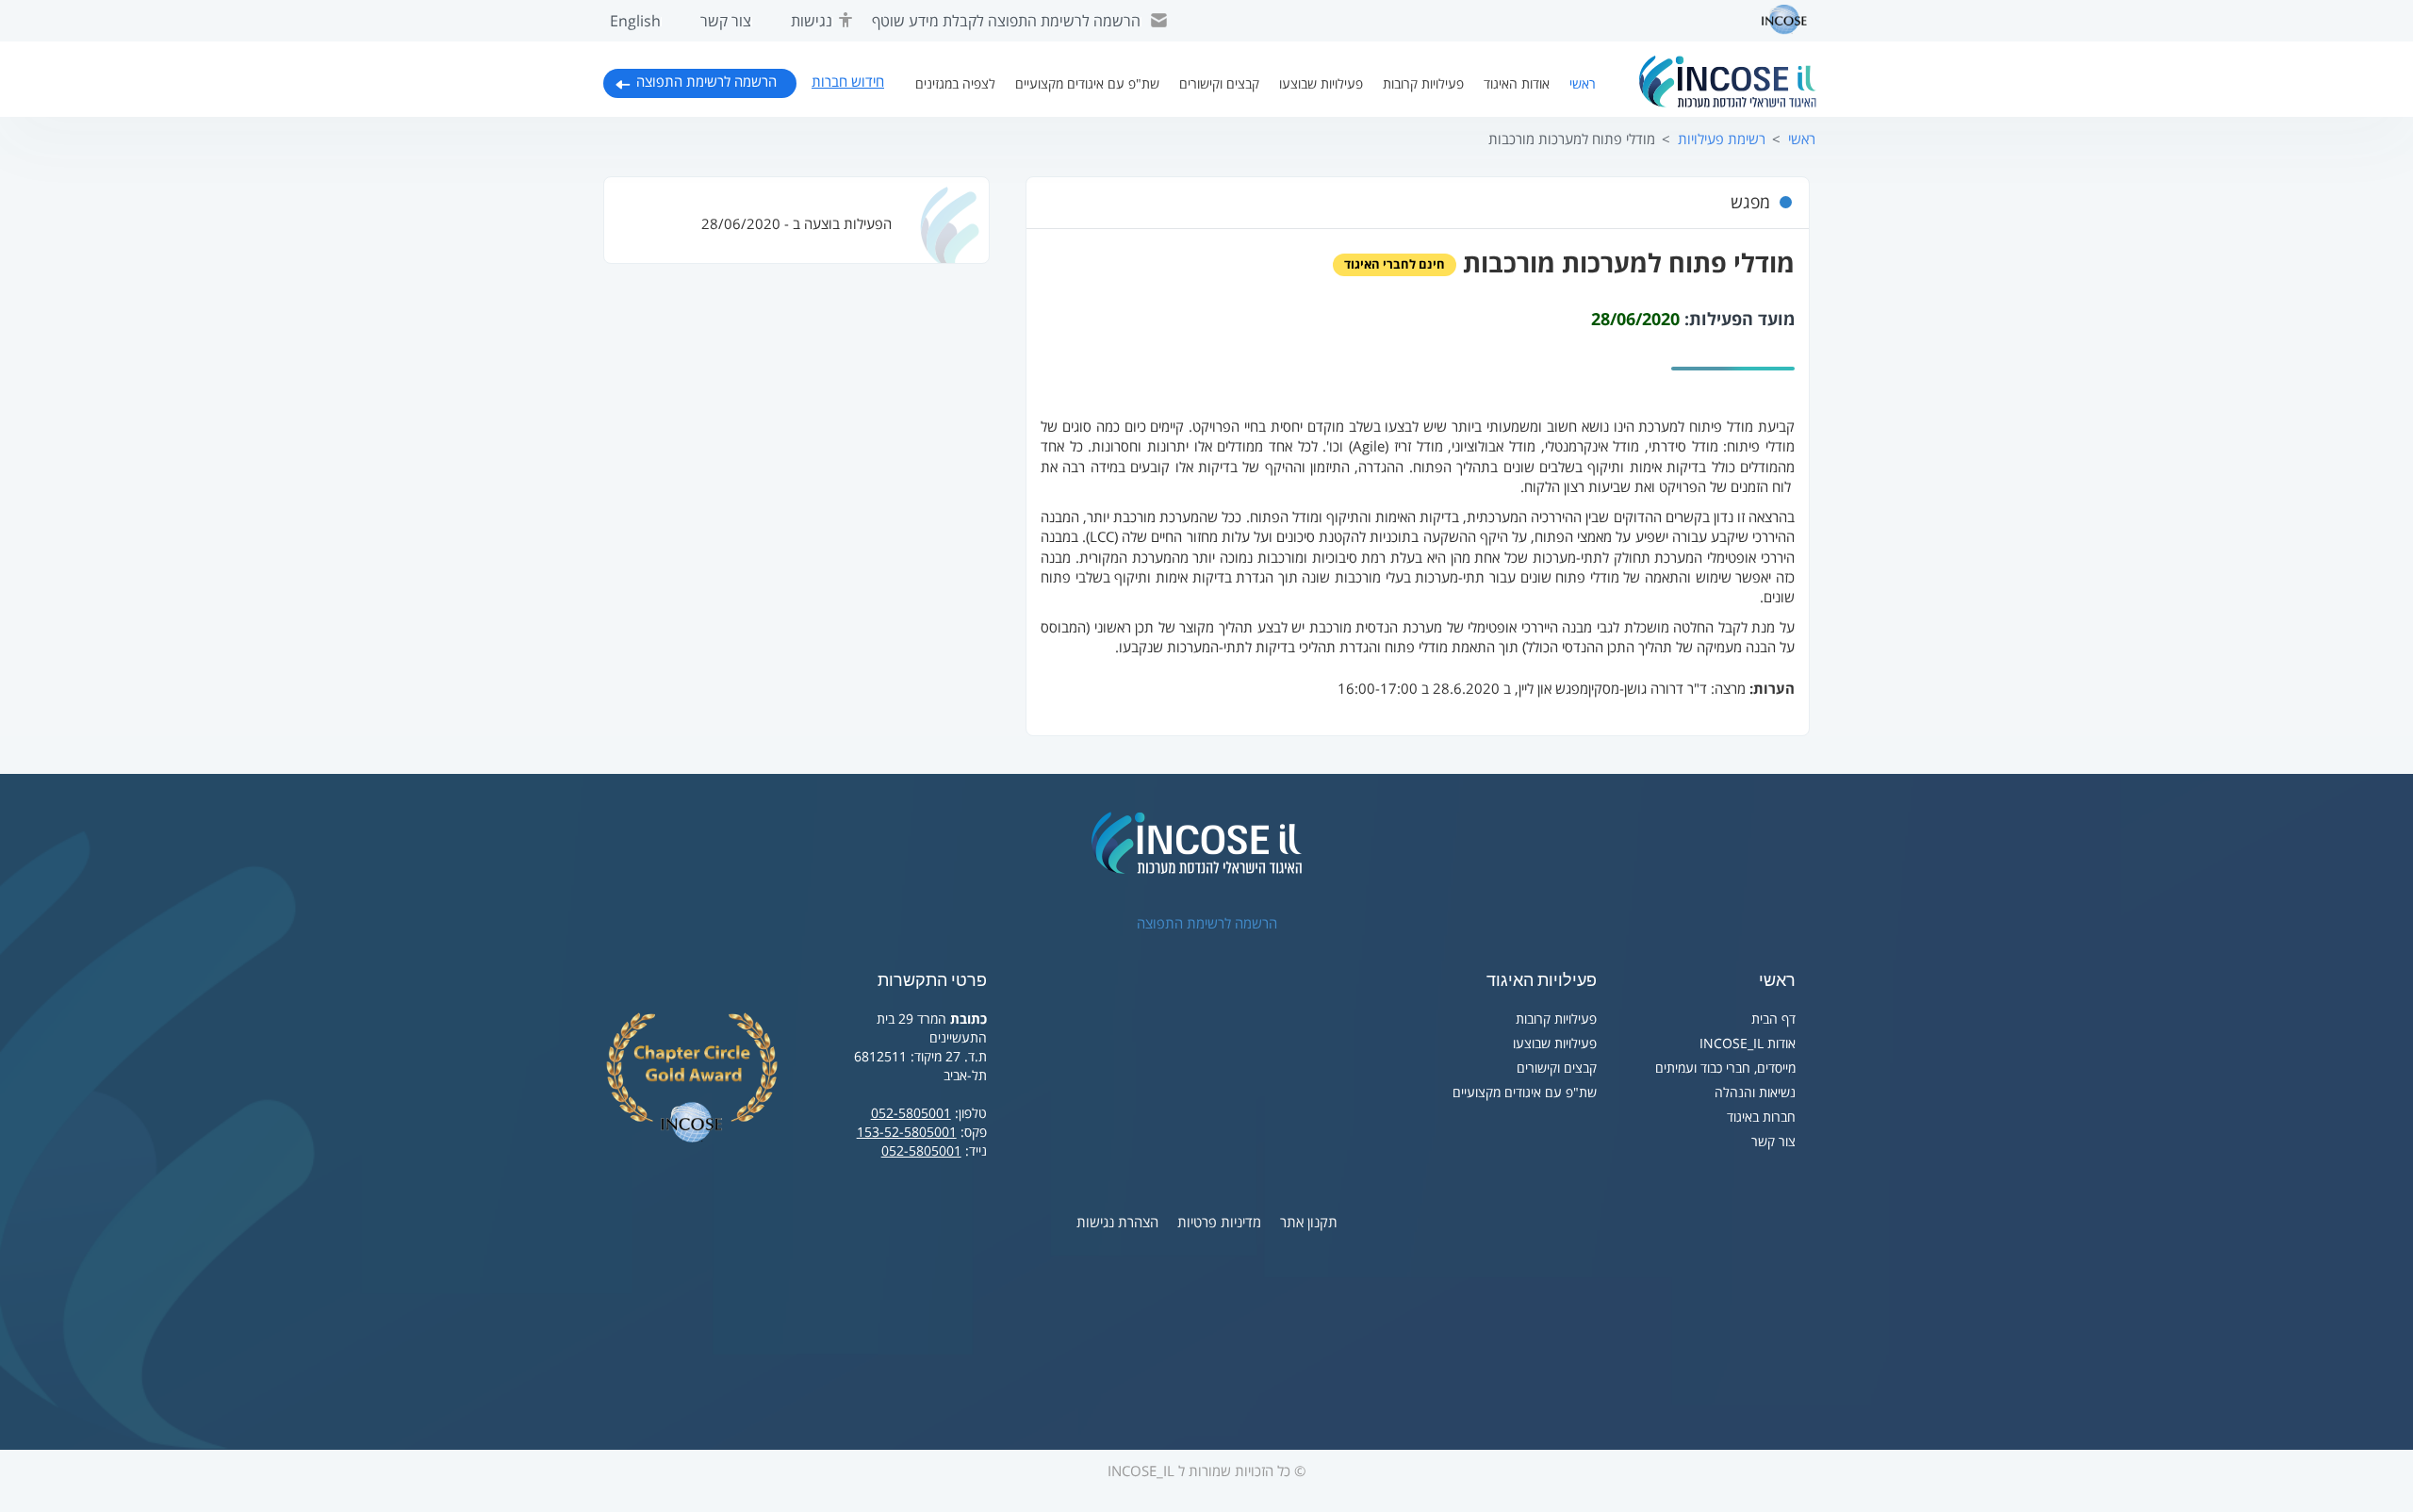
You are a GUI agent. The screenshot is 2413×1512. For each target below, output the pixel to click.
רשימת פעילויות (1722, 140)
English (635, 22)
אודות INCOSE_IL (1748, 1044)
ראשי (1583, 84)
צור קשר (726, 22)
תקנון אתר (1309, 1223)
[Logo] (1728, 82)
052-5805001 (911, 1114)
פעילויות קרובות (1423, 84)
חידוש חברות (848, 82)
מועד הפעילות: (1740, 320)
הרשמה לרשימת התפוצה (706, 82)
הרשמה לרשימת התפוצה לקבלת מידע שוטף (1006, 22)
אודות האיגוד (1517, 84)
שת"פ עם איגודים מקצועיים (1087, 84)
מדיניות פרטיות (1219, 1223)
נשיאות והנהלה (1755, 1093)
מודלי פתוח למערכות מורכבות (1572, 140)
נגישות (812, 22)
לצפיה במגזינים (955, 84)
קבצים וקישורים (1219, 84)
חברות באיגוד (1761, 1118)
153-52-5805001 (907, 1133)
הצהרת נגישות (1117, 1223)
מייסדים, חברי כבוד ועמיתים (1725, 1068)
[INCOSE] (1775, 20)
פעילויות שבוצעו (1321, 84)
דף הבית (1773, 1019)
